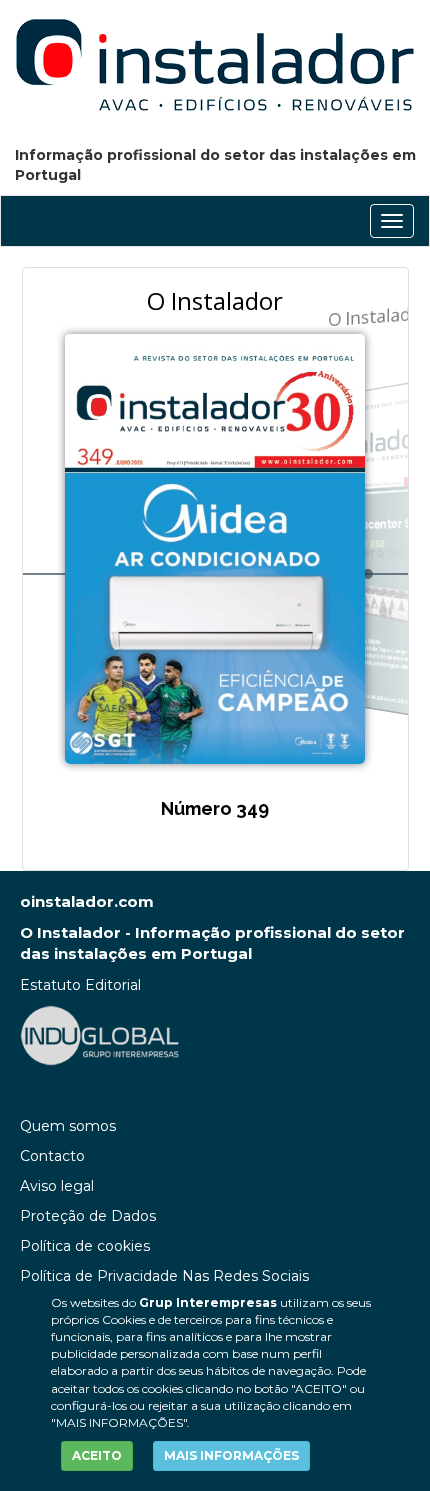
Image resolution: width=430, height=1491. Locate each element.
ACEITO (97, 1455)
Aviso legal (57, 1186)
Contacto (52, 1156)
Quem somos (68, 1126)
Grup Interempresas (208, 1302)
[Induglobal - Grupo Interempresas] (100, 1034)
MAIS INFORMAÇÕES (231, 1455)
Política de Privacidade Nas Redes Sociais (164, 1276)
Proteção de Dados (88, 1216)
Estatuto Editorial (80, 985)
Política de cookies (85, 1246)
